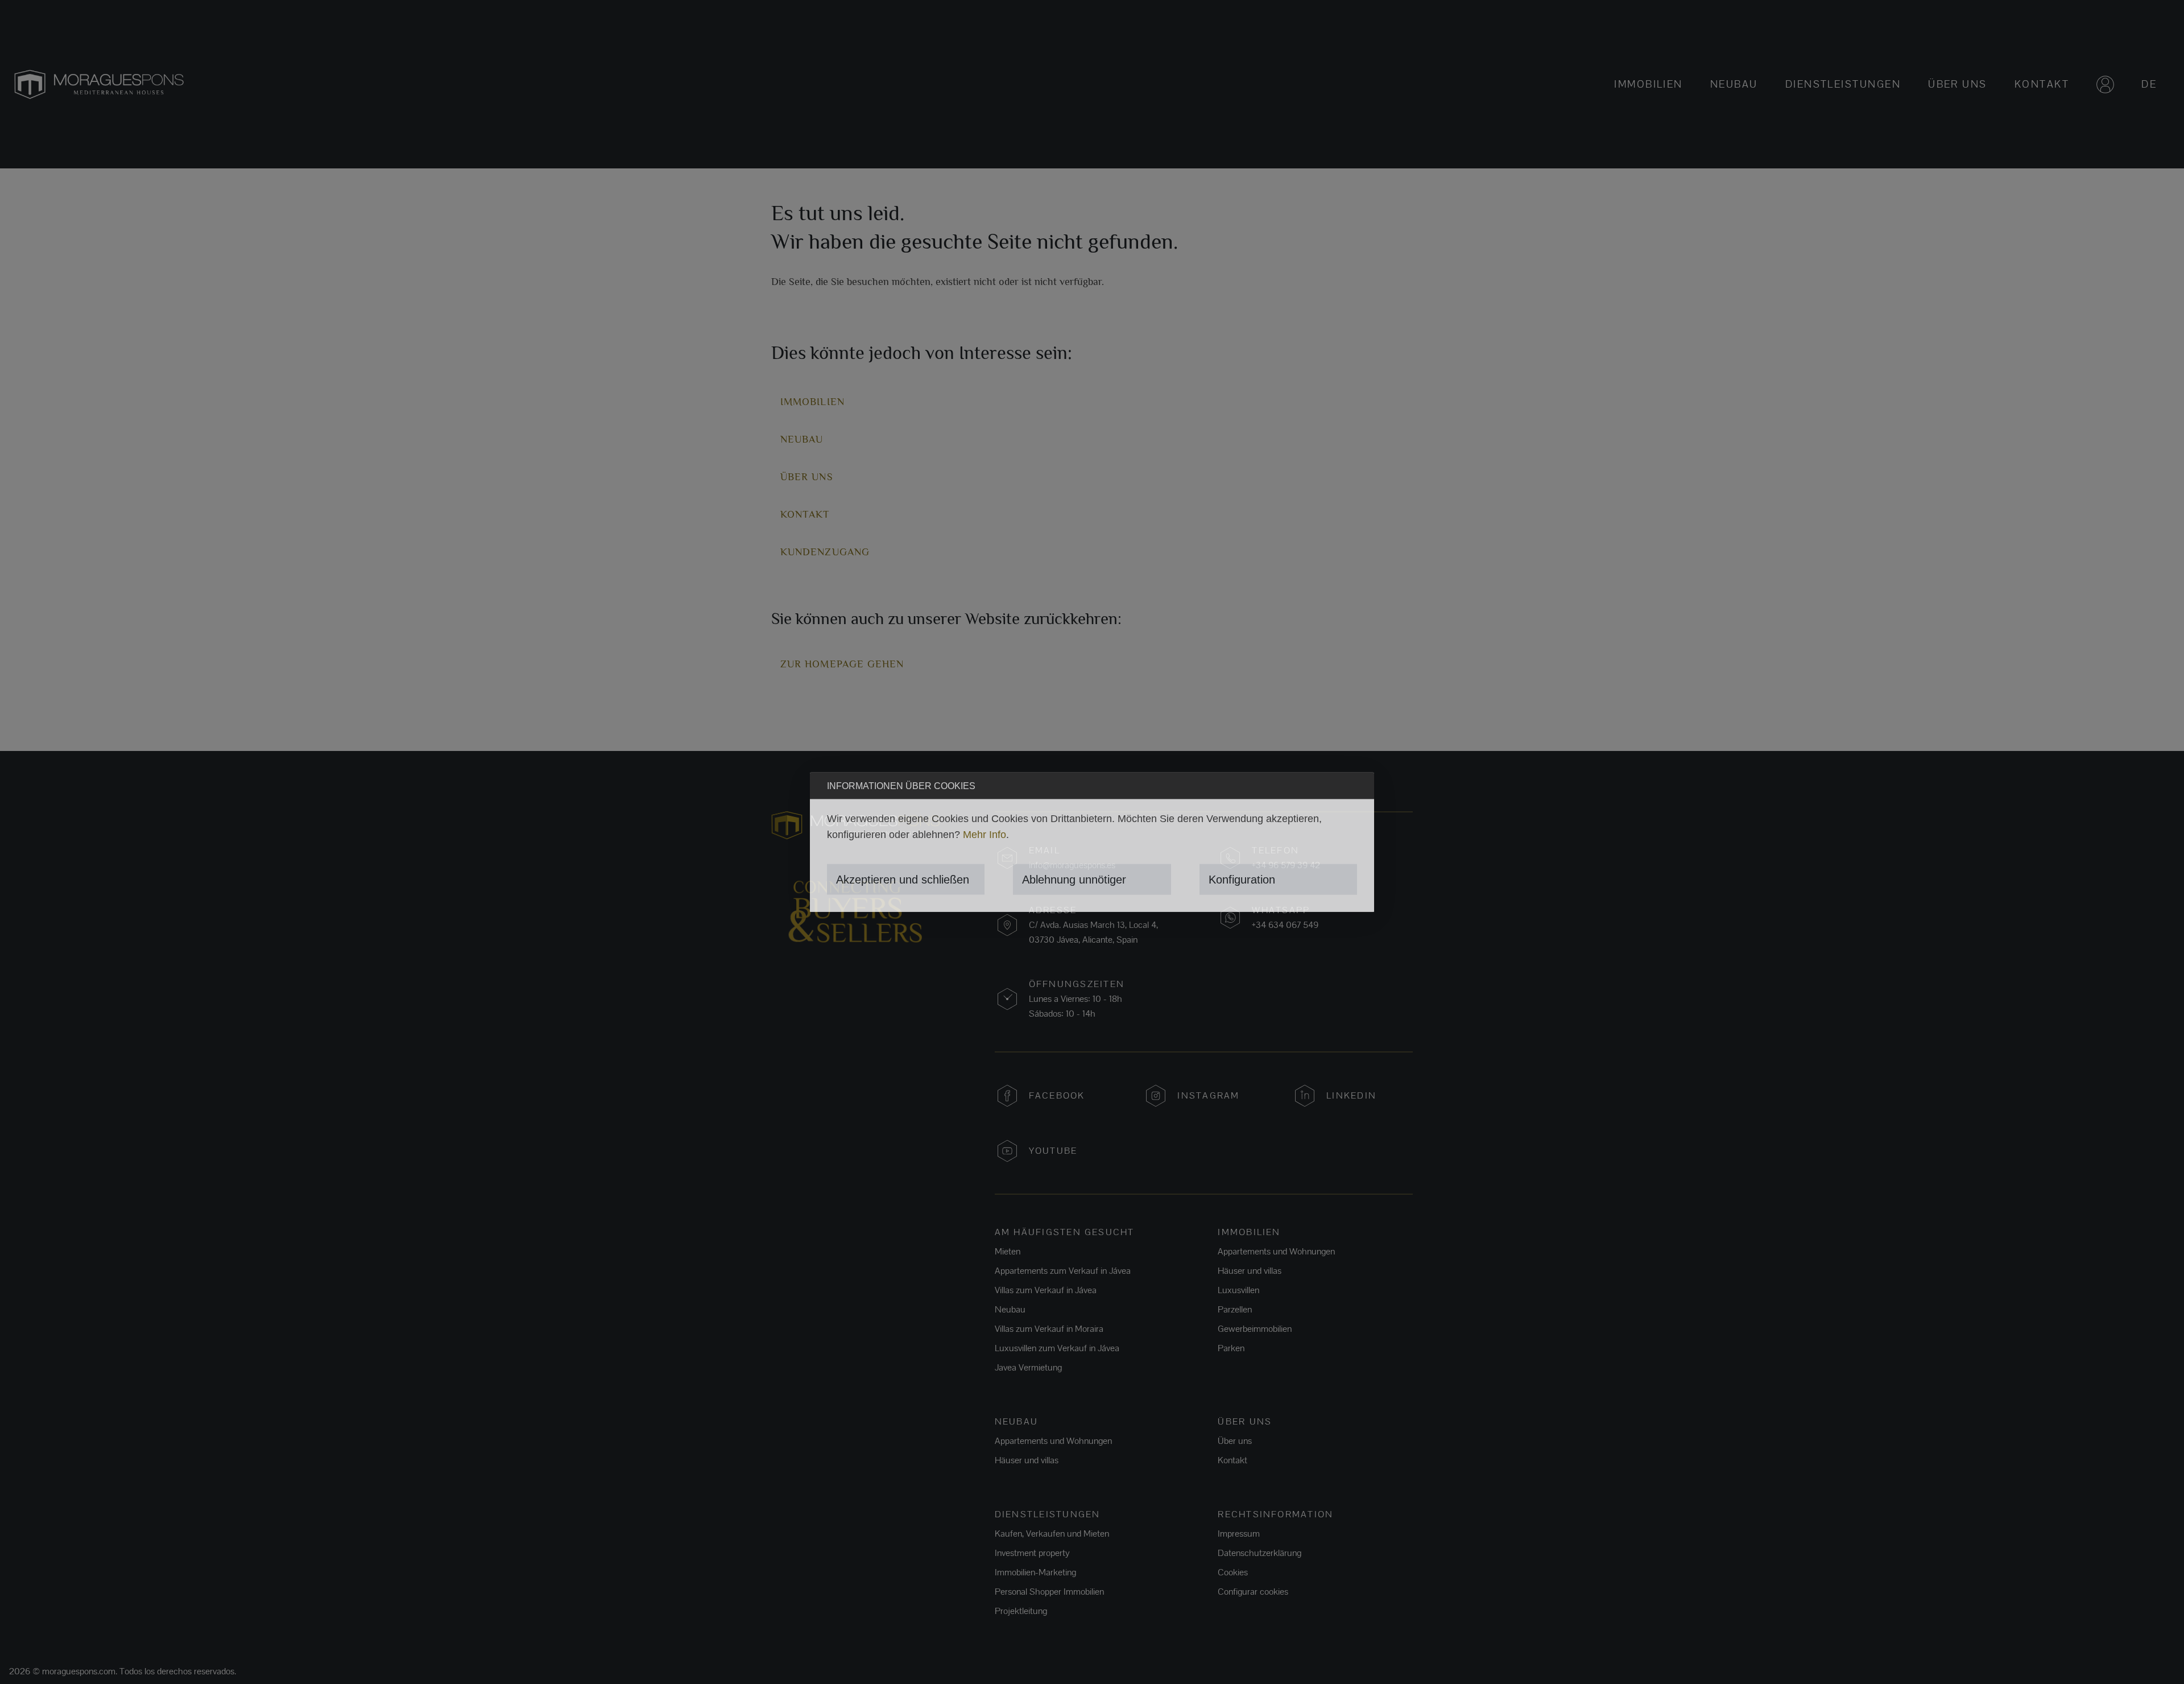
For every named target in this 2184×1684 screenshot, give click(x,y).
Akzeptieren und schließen (903, 879)
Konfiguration (1242, 879)
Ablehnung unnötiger (1074, 879)
